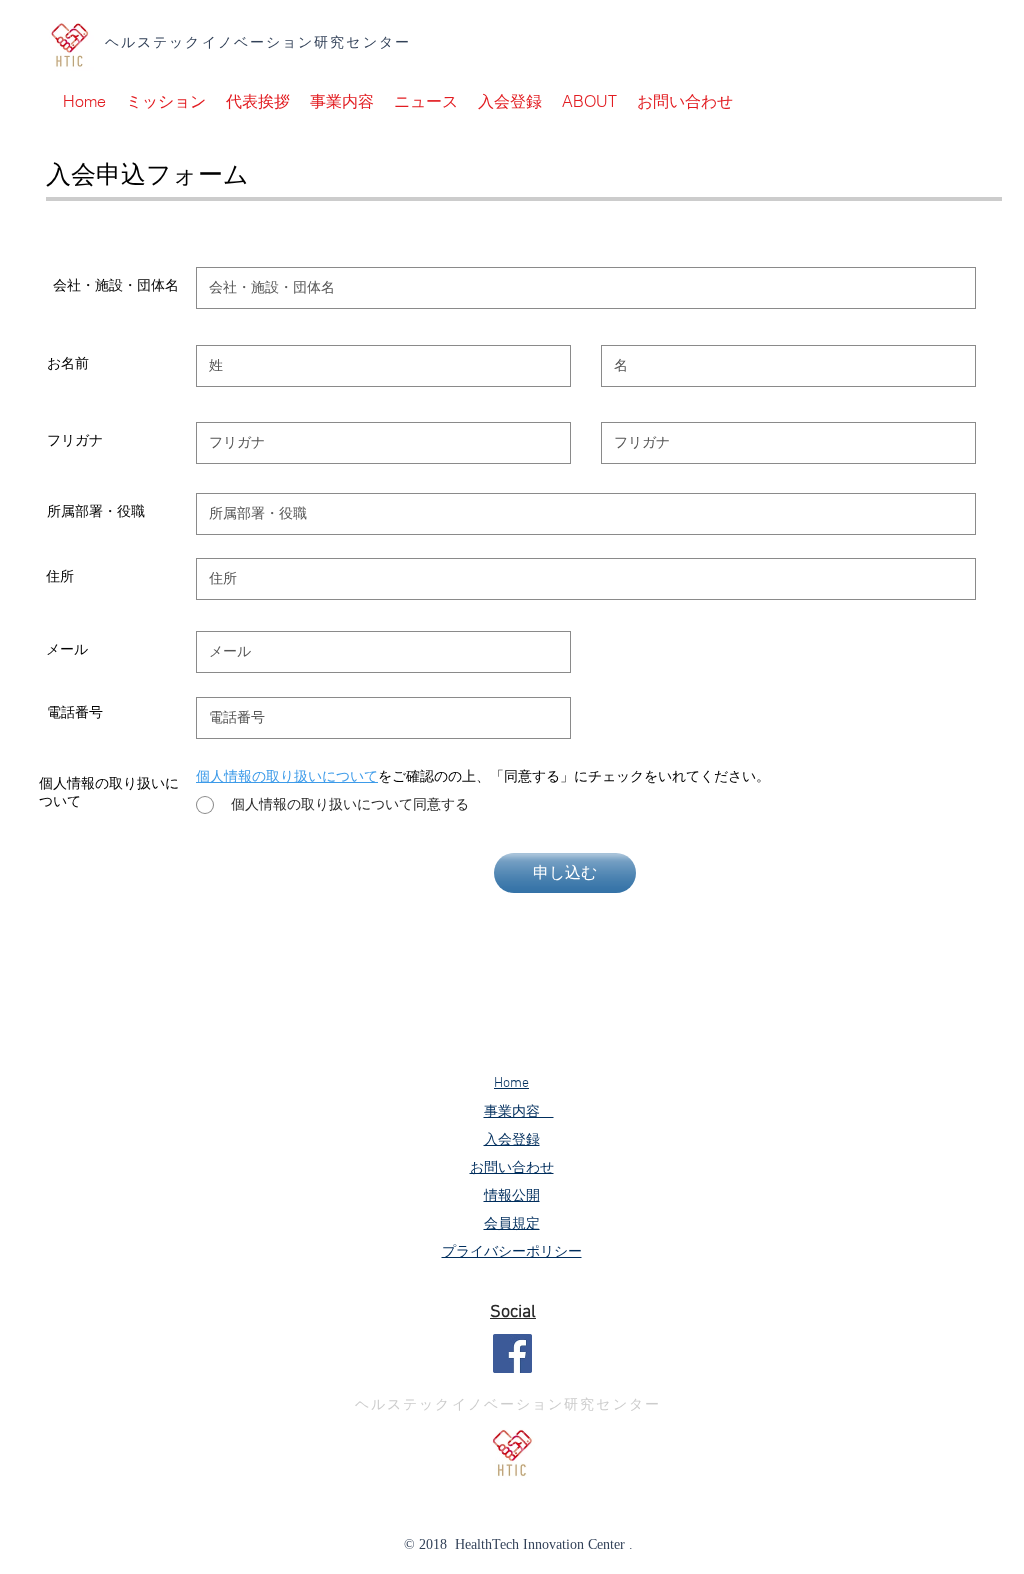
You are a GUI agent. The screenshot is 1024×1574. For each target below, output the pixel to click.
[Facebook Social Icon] (512, 1353)
